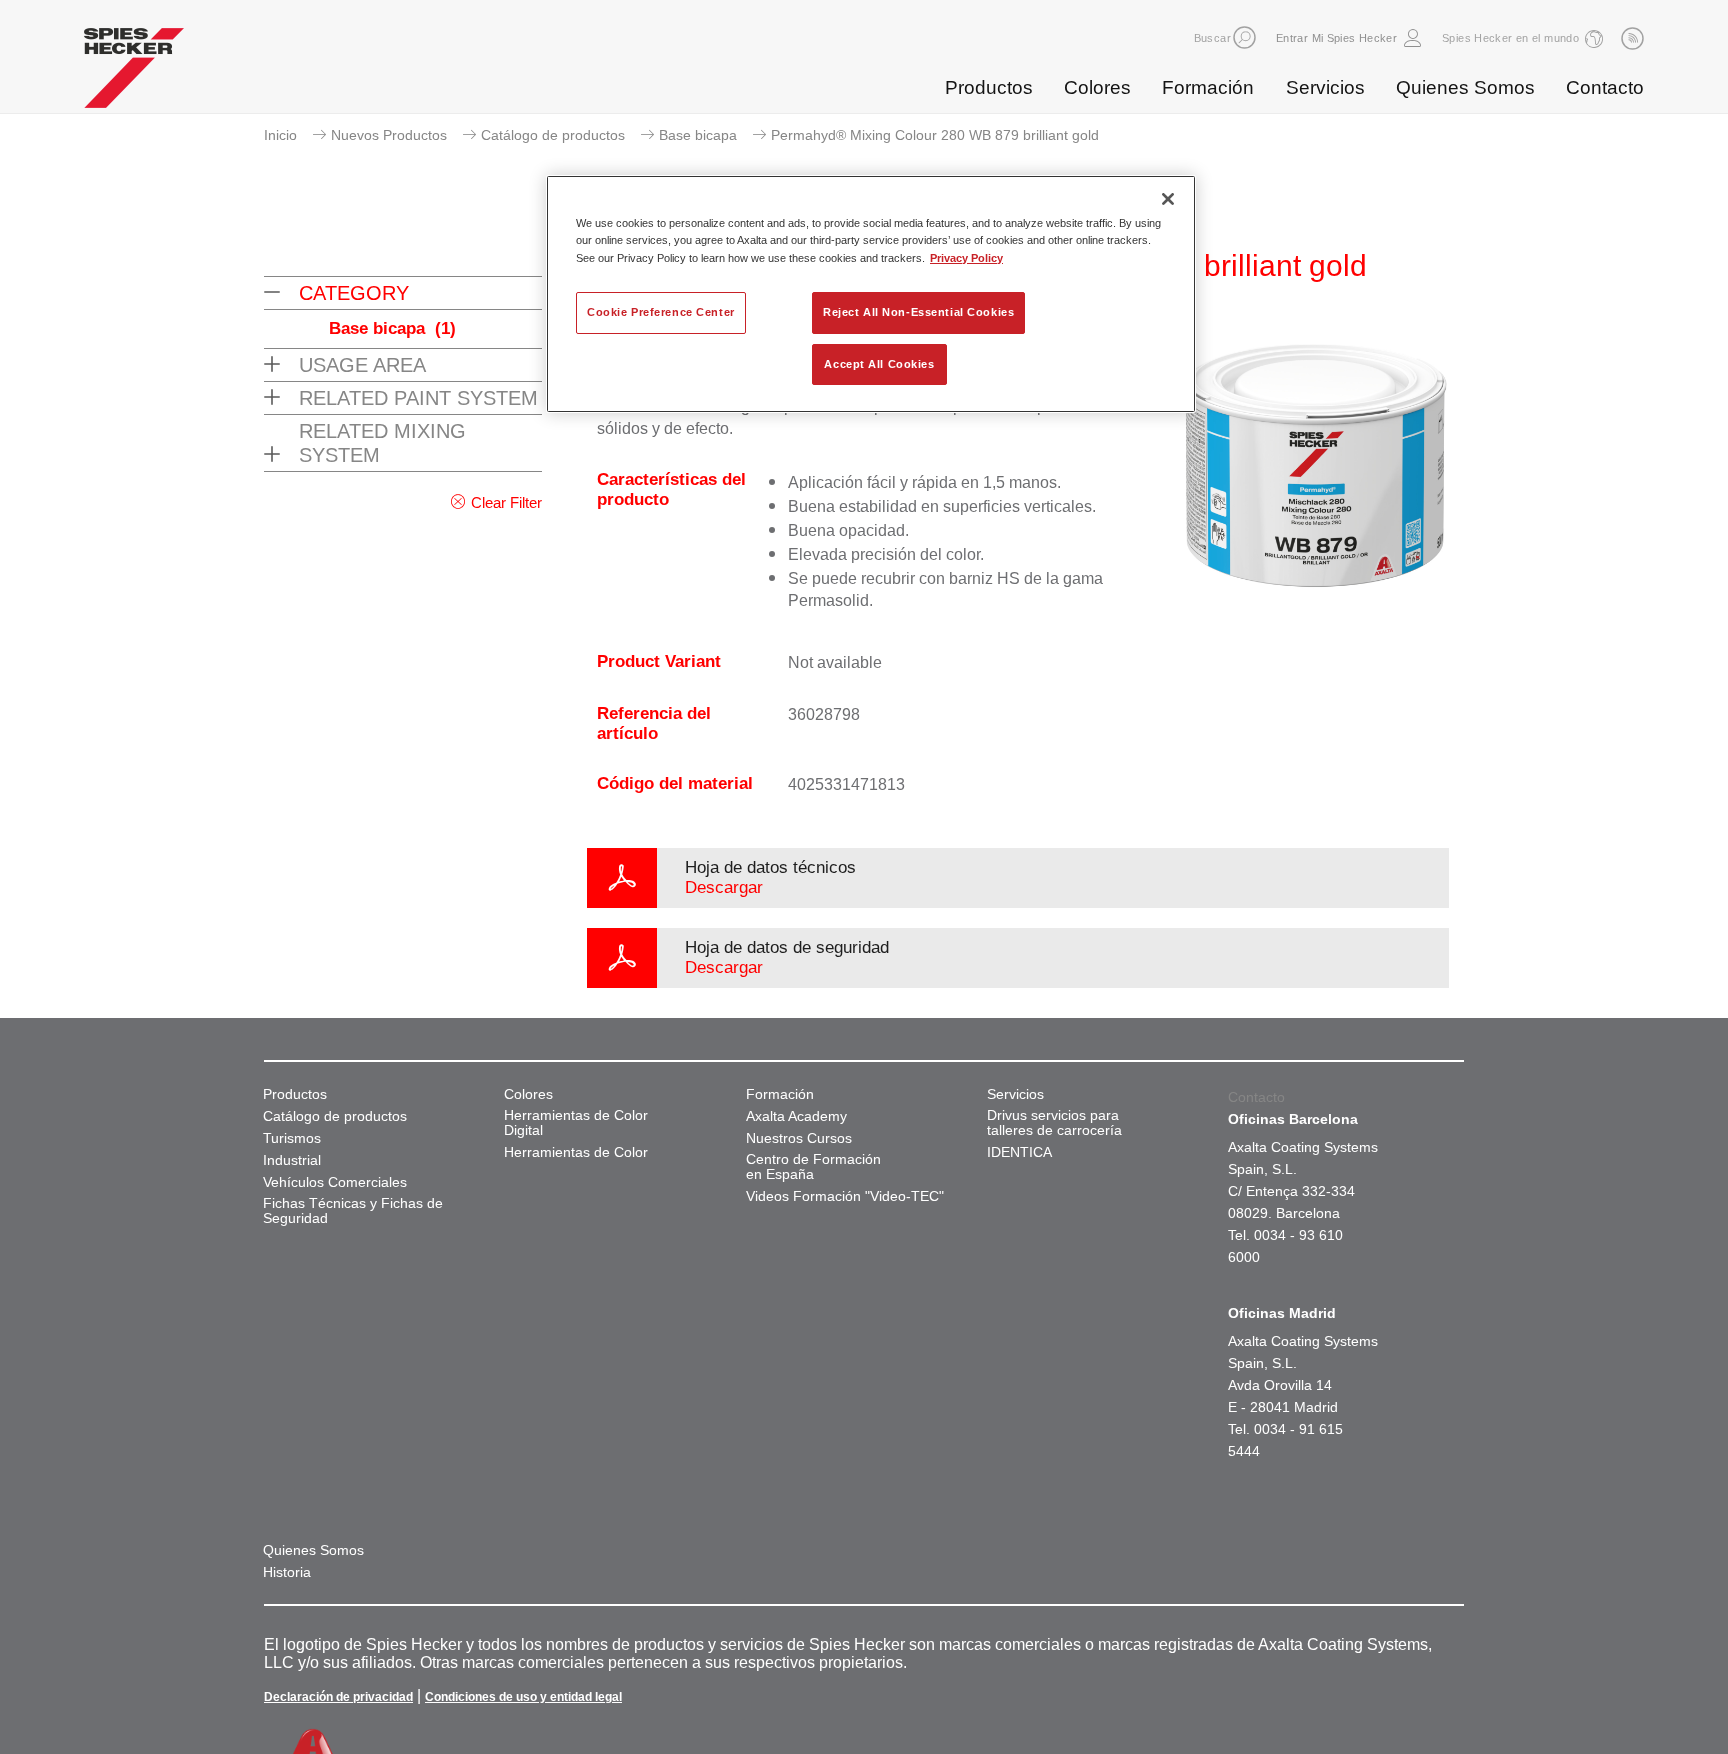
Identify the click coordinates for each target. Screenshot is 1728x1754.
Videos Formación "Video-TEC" (845, 1196)
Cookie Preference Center (661, 312)
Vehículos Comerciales (335, 1182)
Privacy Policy (966, 258)
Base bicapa (698, 135)
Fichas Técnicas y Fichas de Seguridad (353, 1211)
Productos (989, 87)
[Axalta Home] (134, 73)
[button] (1244, 37)
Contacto (1605, 87)
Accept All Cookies (879, 364)
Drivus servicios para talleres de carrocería (1054, 1123)
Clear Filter (506, 502)
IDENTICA (1019, 1152)
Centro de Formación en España (813, 1167)
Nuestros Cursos (799, 1138)
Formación (1208, 87)
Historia (287, 1572)
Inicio (280, 135)
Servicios (1325, 87)
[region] (871, 294)
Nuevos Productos (389, 135)
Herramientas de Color (576, 1152)
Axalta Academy (796, 1116)
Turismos (292, 1138)
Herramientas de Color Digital (576, 1123)
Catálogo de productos (553, 135)
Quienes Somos (1465, 87)
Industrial (292, 1160)
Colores (1097, 87)
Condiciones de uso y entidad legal (523, 1697)
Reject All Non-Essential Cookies (918, 312)
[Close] (1168, 199)
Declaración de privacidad (338, 1697)
